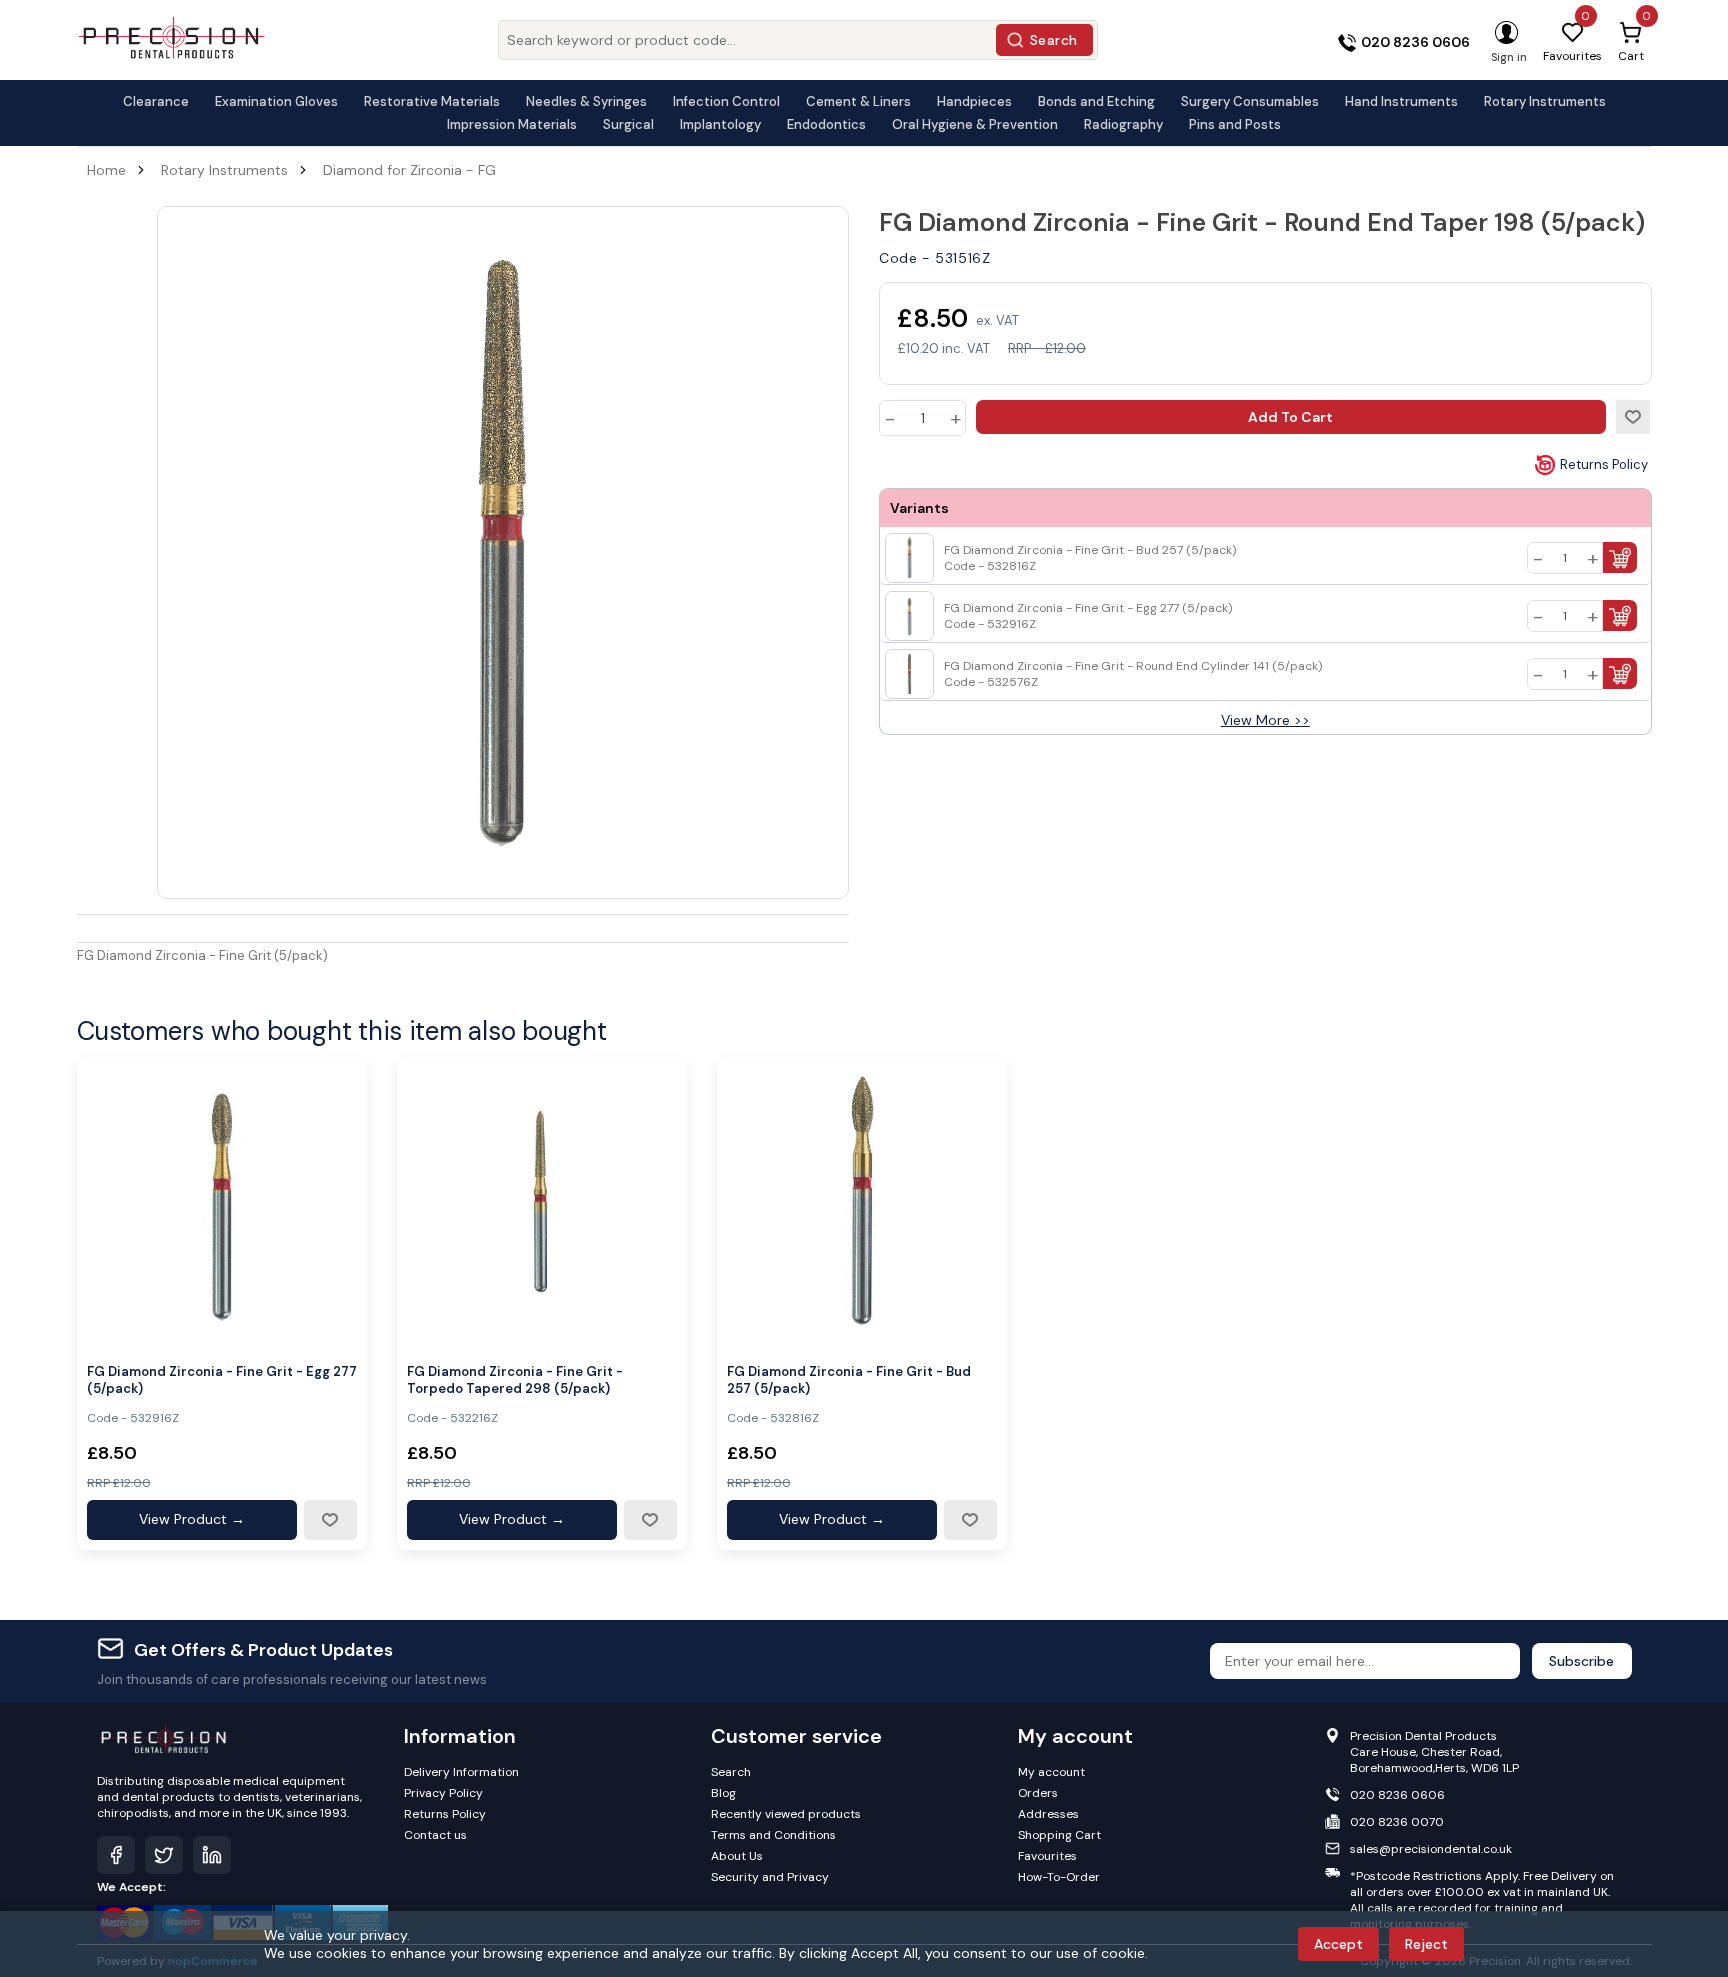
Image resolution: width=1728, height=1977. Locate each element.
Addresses (1048, 1814)
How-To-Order (1059, 1877)
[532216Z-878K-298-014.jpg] (542, 1203)
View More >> (1265, 720)
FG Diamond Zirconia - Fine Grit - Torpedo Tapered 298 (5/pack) (515, 1380)
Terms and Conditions (773, 1835)
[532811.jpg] (862, 1203)
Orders (1038, 1793)
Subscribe (1581, 1661)
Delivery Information (461, 1772)
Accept (1338, 1944)
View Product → (192, 1519)
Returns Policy (1604, 464)
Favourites (1047, 1856)
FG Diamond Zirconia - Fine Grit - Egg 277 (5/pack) (222, 1380)
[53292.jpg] (222, 1203)
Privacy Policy (443, 1793)
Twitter (164, 1855)
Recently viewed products (786, 1814)
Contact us (435, 1835)
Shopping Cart (1059, 1835)
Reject (1426, 1944)
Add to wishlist (1633, 417)
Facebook (116, 1855)
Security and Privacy (770, 1877)
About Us (737, 1856)
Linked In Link (212, 1855)
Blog (723, 1793)
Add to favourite (330, 1520)
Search (1054, 40)
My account (1051, 1772)
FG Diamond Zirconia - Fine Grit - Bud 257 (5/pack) (849, 1380)
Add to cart (1290, 417)
